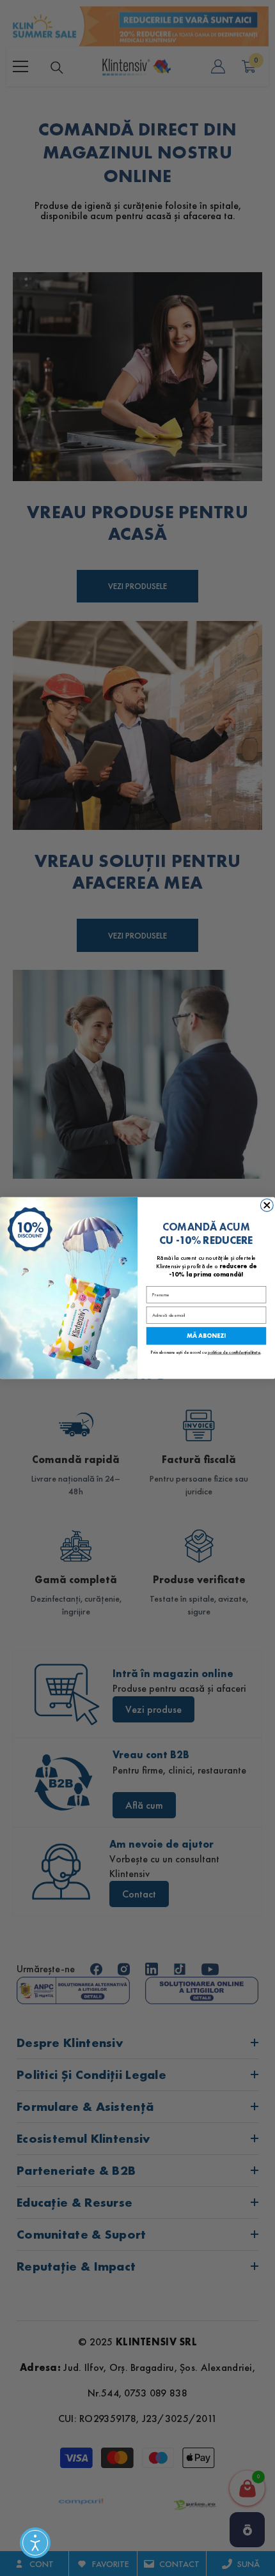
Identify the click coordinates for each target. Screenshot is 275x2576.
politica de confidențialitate (234, 1352)
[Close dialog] (267, 1206)
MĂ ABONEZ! (206, 1336)
